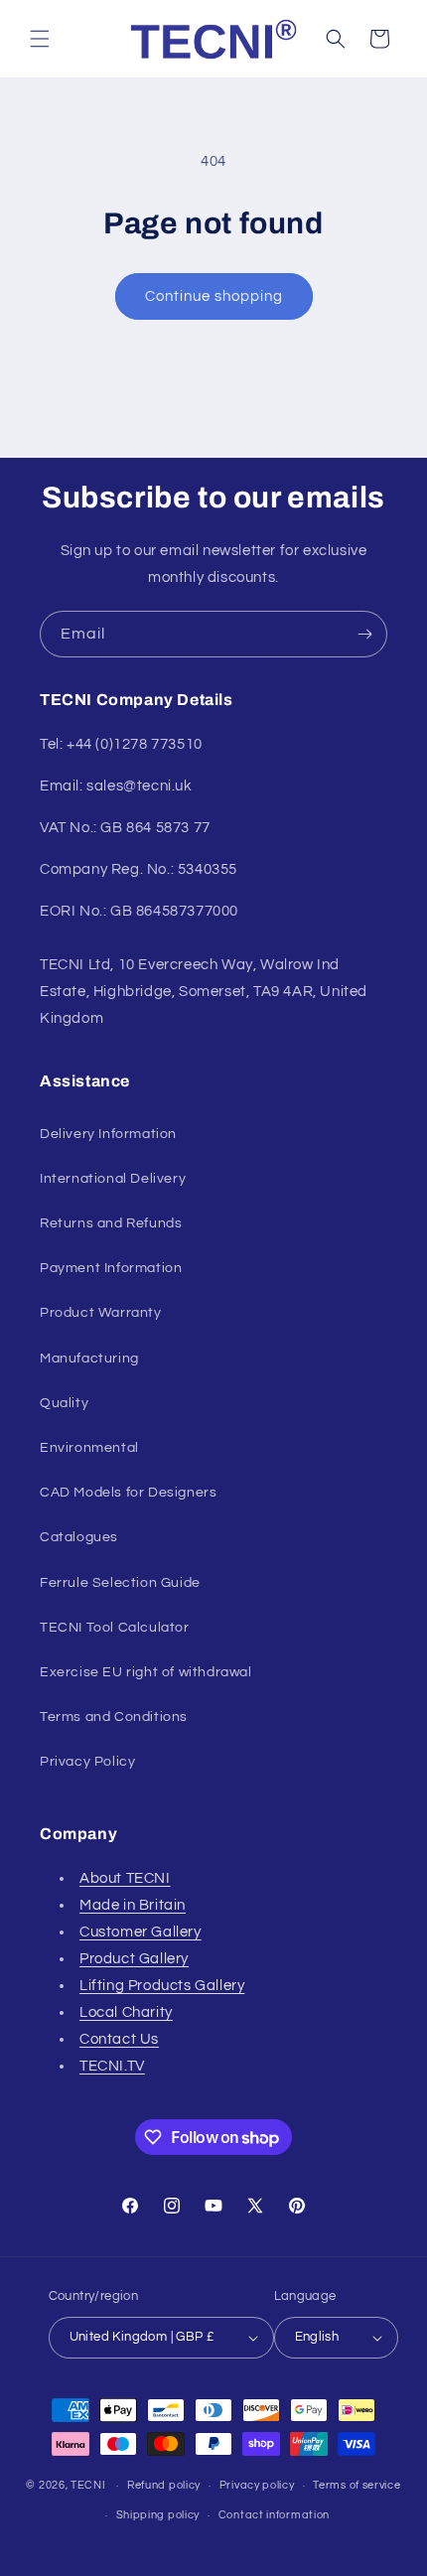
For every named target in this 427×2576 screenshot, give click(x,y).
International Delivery (113, 1179)
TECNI (88, 2485)
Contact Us (119, 2039)
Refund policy (164, 2485)
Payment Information (111, 1268)
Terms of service (356, 2485)
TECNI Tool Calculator (115, 1628)
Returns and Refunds (111, 1223)
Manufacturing (89, 1359)
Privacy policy (257, 2485)
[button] (40, 39)
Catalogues (79, 1537)
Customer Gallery (141, 1932)
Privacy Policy (87, 1762)
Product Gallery (134, 1959)
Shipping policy (158, 2515)
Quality (64, 1403)
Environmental (89, 1448)
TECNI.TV (112, 2066)
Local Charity (126, 2012)
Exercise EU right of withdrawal (146, 1672)
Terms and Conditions (114, 1717)
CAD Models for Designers (128, 1493)
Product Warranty (101, 1313)
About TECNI (125, 1878)
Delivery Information (108, 1134)
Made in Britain (133, 1905)
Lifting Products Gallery (162, 1986)
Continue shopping (214, 296)
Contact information (274, 2515)
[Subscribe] (364, 634)
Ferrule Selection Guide (120, 1583)
